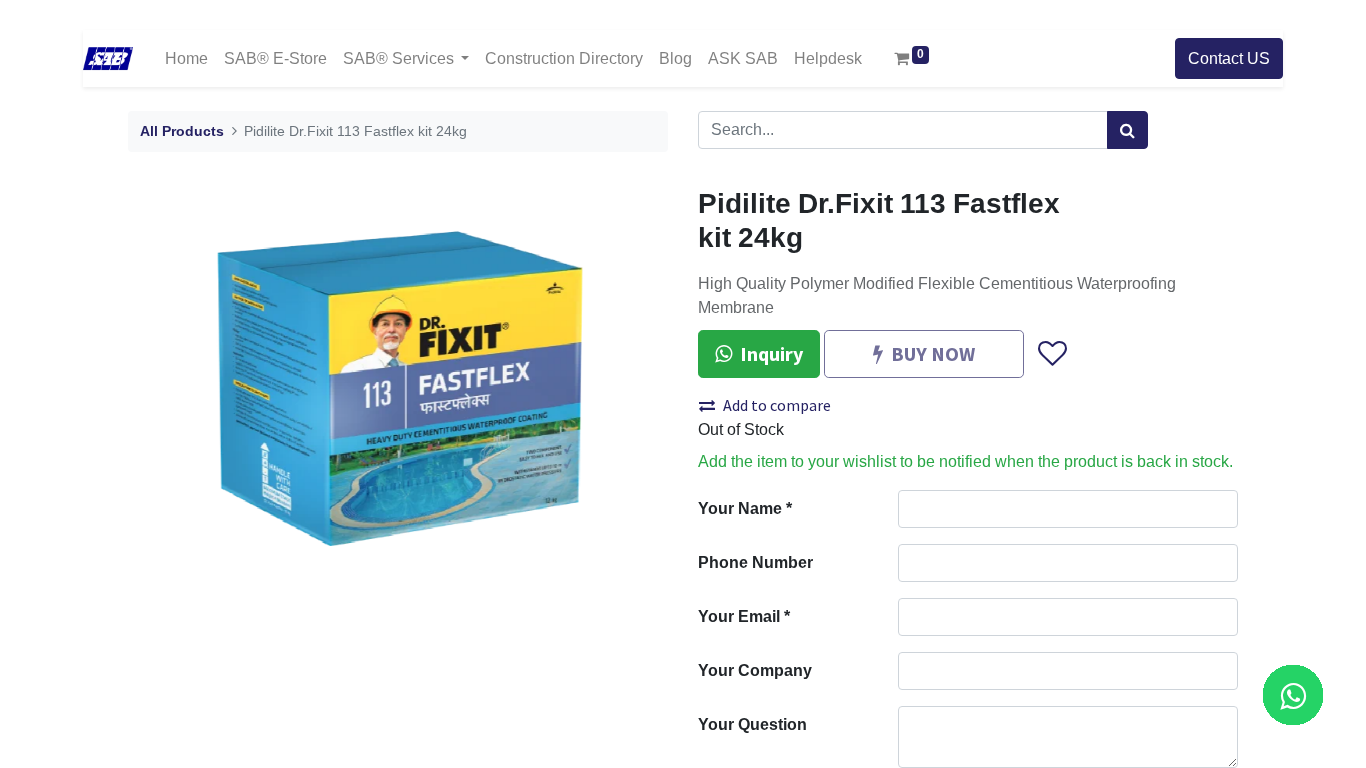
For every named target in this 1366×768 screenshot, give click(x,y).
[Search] (1127, 130)
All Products (182, 131)
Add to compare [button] (777, 405)
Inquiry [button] (771, 353)
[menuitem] (186, 58)
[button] (1051, 354)
